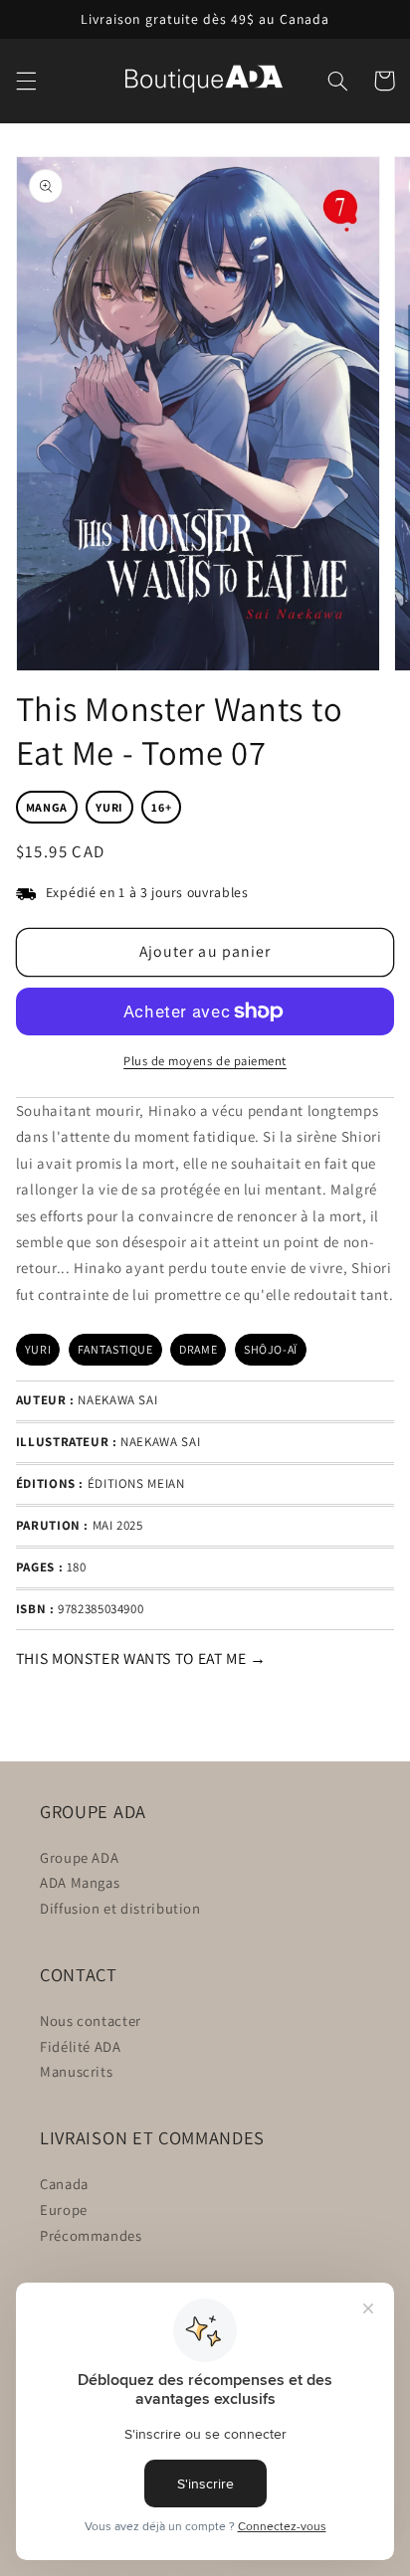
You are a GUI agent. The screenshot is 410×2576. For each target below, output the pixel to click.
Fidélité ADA (81, 2046)
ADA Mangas (80, 1882)
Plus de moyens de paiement (205, 1061)
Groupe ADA (79, 1857)
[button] (26, 81)
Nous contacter (91, 2021)
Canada (64, 2184)
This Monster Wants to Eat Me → (141, 1658)
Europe (64, 2209)
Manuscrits (76, 2071)
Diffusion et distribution (120, 1908)
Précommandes (91, 2235)
